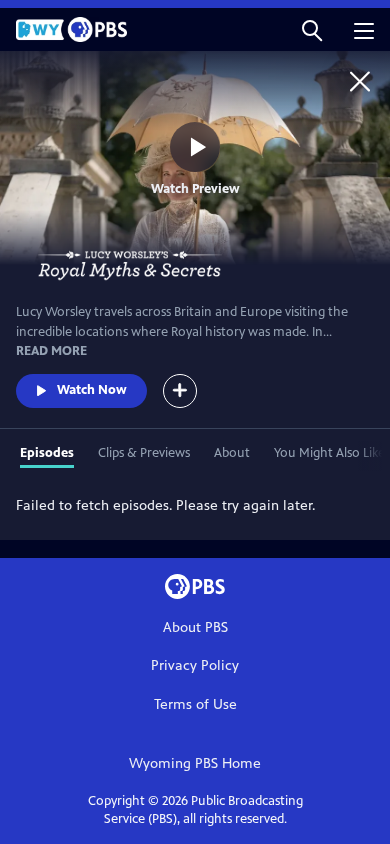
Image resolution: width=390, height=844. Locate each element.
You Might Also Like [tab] (329, 453)
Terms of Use (195, 704)
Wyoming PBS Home (195, 763)
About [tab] (232, 453)
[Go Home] (360, 81)
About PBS (195, 627)
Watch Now (92, 390)
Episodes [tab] (47, 453)
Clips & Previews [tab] (144, 453)
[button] (312, 29)
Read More (51, 351)
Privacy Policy (195, 665)
